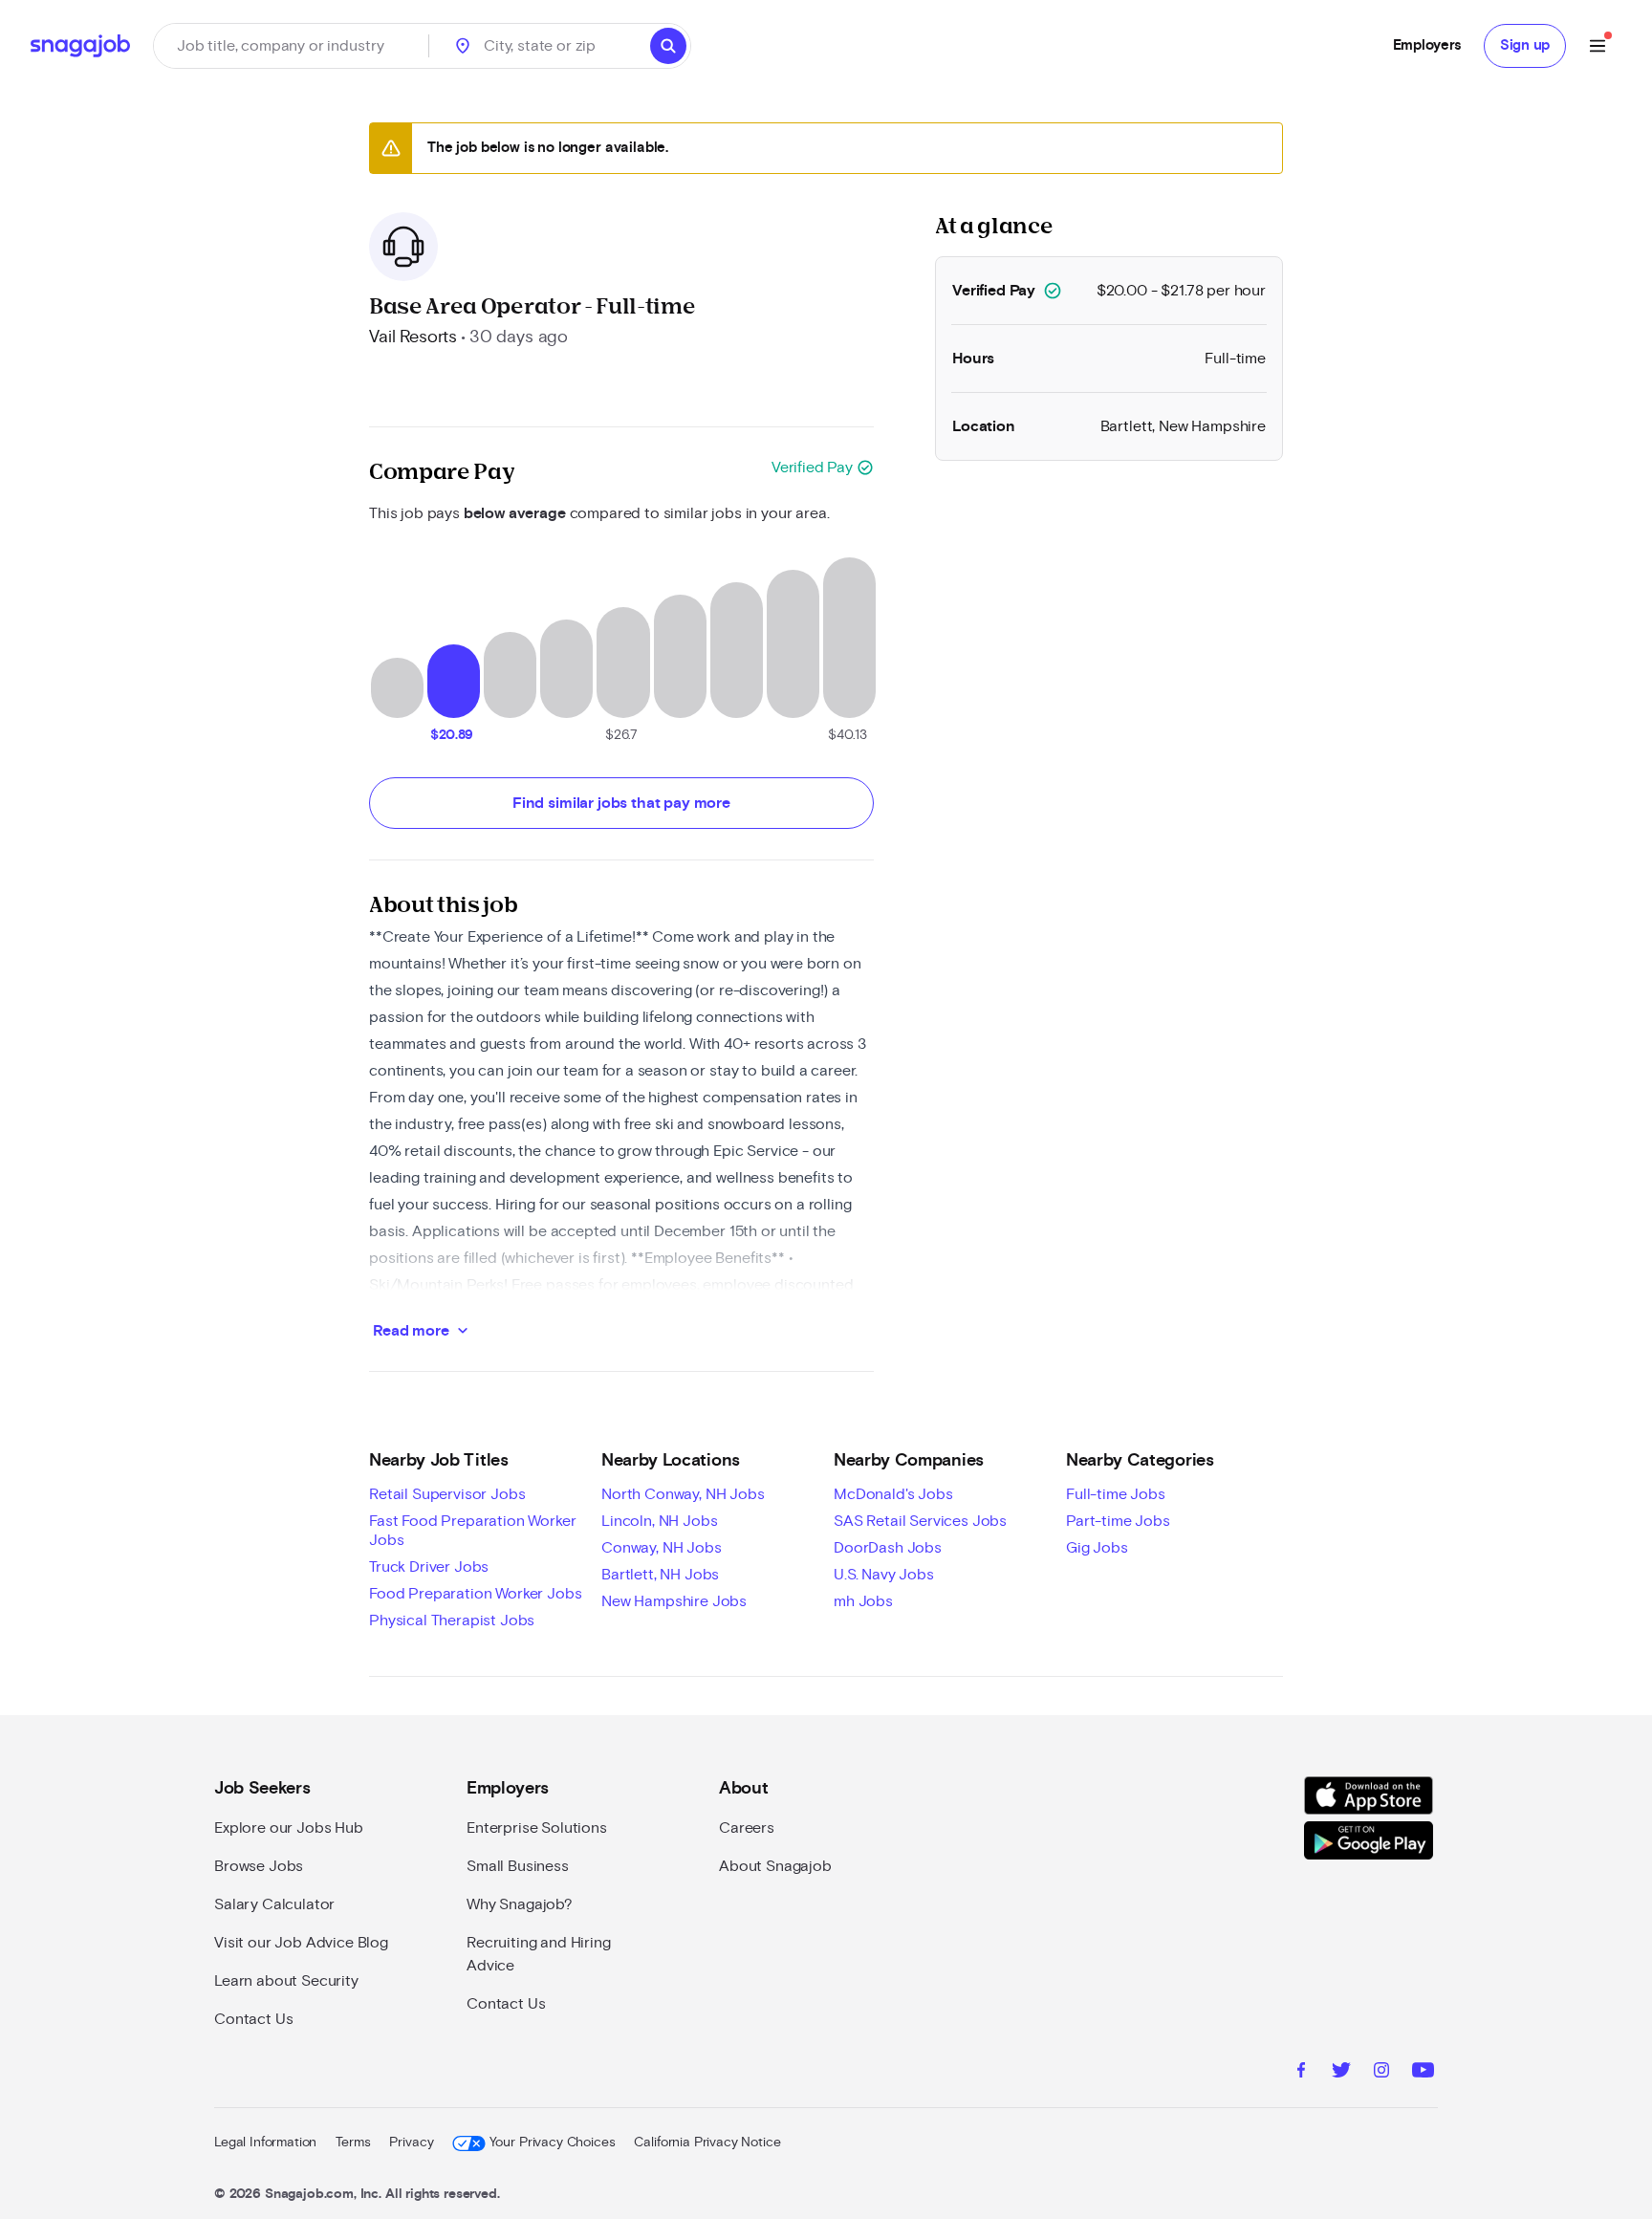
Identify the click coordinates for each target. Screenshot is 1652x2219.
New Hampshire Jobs (674, 1601)
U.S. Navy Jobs (884, 1575)
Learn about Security (286, 1981)
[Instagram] (1381, 2073)
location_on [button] (463, 46)
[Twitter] (1341, 2073)
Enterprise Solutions (537, 1828)
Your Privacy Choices (552, 2143)
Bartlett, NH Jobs (660, 1575)
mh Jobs (863, 1601)
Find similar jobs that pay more (621, 803)
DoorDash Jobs (888, 1548)
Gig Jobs (1097, 1548)
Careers (747, 1828)
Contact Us (253, 2019)
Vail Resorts (413, 337)
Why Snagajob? (520, 1904)
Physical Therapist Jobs (452, 1621)
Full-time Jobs (1116, 1494)
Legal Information (265, 2143)
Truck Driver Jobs (429, 1567)
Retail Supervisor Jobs (447, 1494)
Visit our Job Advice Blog (301, 1943)
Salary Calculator (274, 1904)
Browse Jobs (259, 1866)
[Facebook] (1301, 2073)
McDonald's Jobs (893, 1494)
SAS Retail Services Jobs (920, 1521)
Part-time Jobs (1118, 1521)
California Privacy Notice (707, 2143)
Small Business (518, 1866)
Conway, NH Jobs (662, 1548)
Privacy (411, 2143)
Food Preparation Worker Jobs (476, 1594)
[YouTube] (1423, 2073)
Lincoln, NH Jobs (659, 1521)
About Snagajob (775, 1866)
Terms (353, 2143)
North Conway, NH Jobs (683, 1494)
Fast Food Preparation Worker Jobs (473, 1531)
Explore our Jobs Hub (289, 1828)
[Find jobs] (668, 46)
